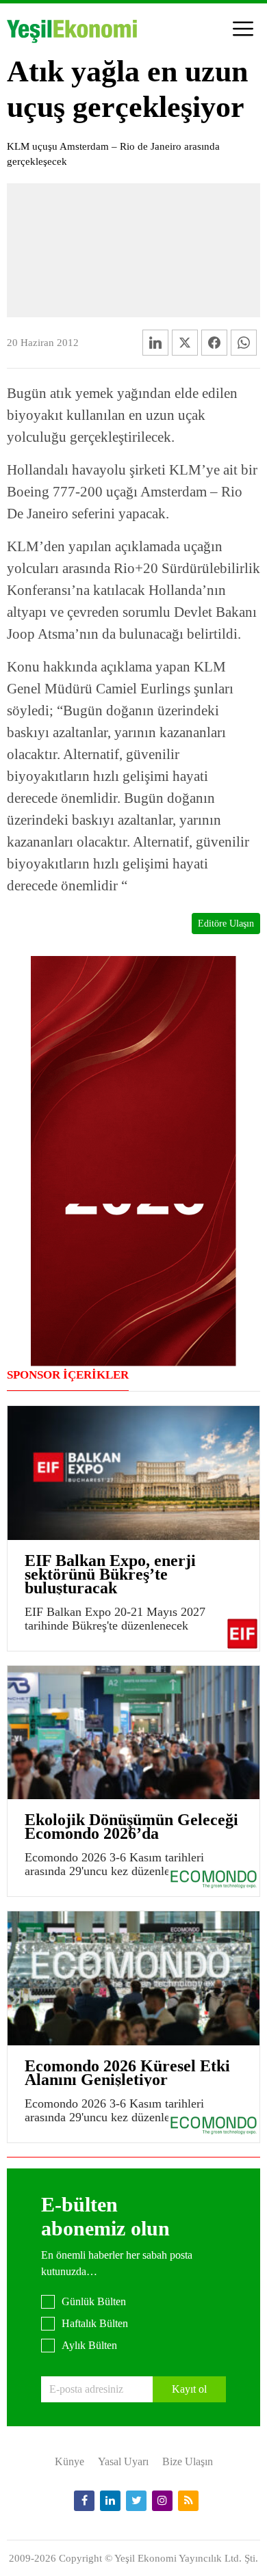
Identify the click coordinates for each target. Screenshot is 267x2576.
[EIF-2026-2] (133, 1160)
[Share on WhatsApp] (244, 343)
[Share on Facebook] (214, 343)
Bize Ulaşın (188, 2461)
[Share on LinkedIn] (155, 343)
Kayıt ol (189, 2389)
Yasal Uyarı (123, 2461)
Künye (69, 2461)
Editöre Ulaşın (226, 924)
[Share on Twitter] (185, 343)
